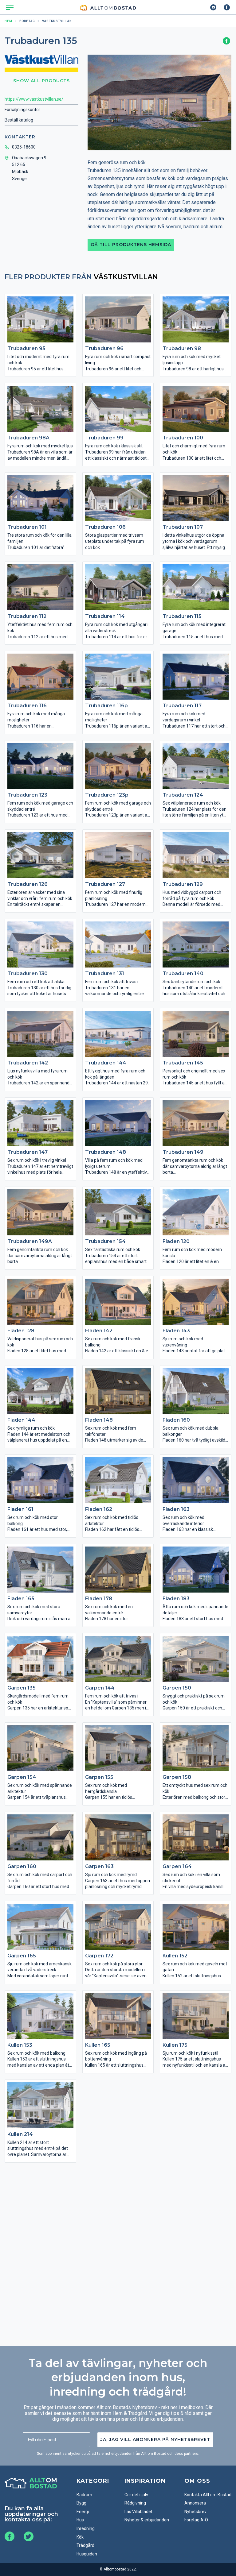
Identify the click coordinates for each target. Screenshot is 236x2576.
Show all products (41, 81)
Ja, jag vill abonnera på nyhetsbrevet (155, 2439)
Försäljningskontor (22, 110)
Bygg (81, 2503)
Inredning (86, 2528)
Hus (80, 2520)
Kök (80, 2537)
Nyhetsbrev (195, 2512)
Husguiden (87, 2554)
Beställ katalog (19, 120)
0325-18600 (24, 147)
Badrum (84, 2495)
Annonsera (195, 2503)
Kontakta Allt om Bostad (208, 2495)
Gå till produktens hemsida (131, 245)
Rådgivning (135, 2503)
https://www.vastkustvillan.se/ (34, 99)
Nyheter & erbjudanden (147, 2520)
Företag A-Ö (196, 2520)
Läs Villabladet (138, 2512)
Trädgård (85, 2545)
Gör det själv (136, 2495)
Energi (83, 2512)
